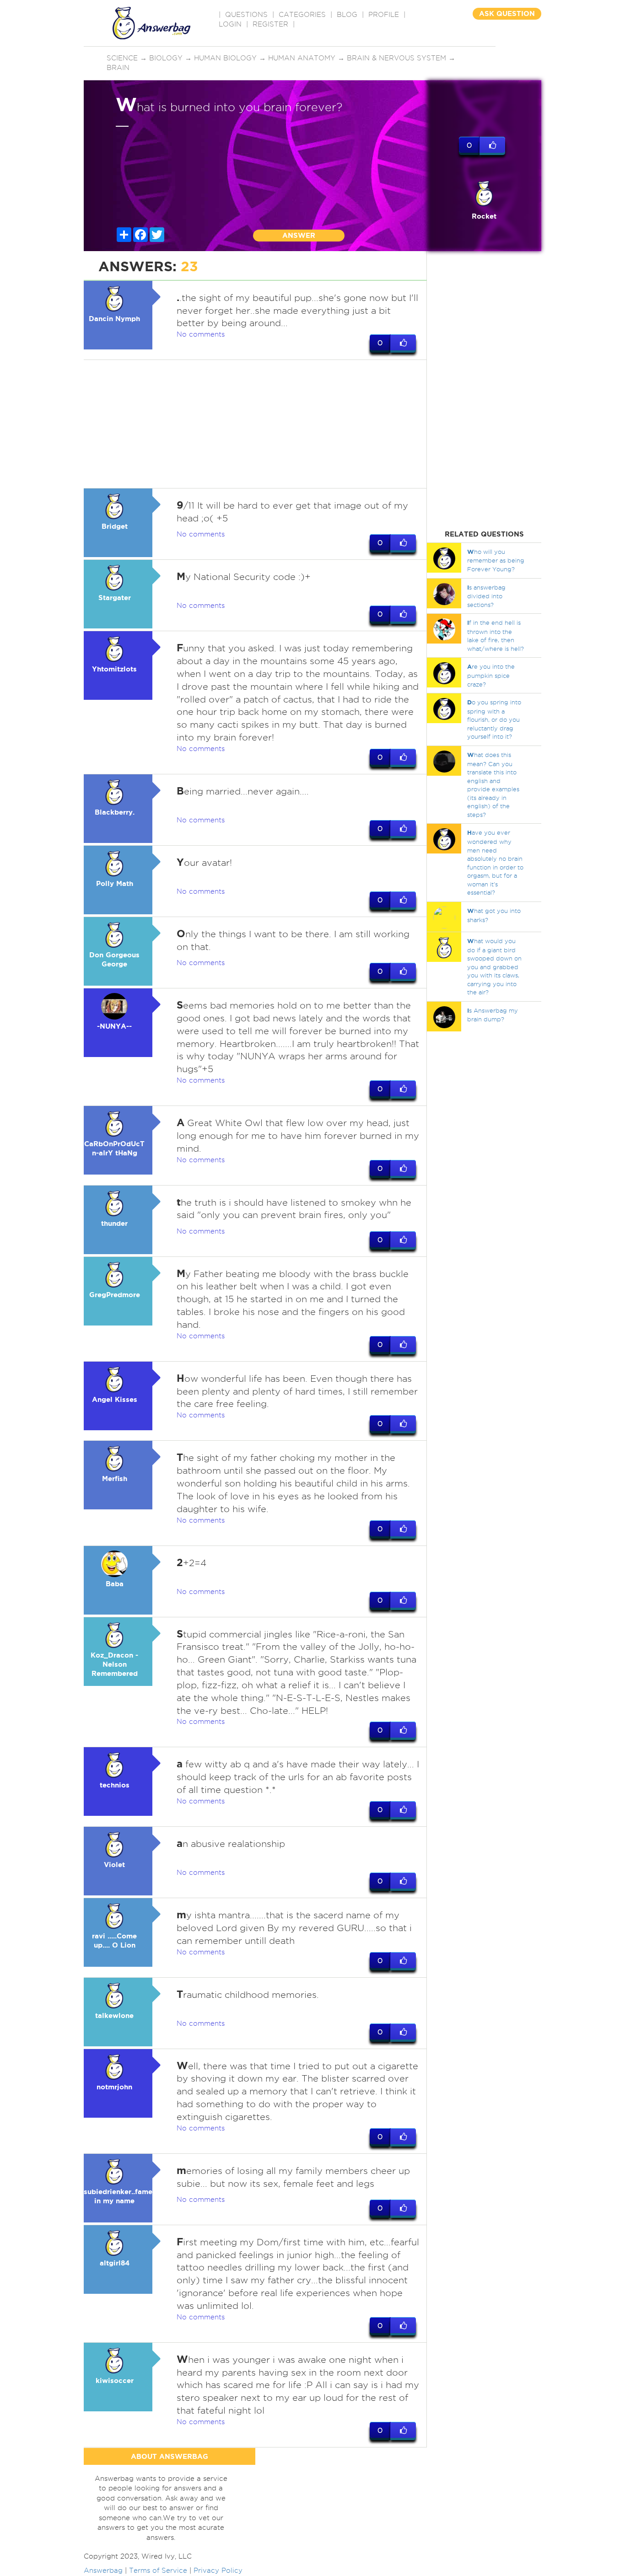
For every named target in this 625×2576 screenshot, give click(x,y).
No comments (201, 334)
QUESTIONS (246, 15)
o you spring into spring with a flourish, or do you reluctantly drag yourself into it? (494, 719)
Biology (166, 58)
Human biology (225, 58)
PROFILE (384, 15)
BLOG (347, 15)
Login (230, 24)
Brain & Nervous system (396, 58)
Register (270, 24)
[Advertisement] (255, 424)
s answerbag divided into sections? (486, 596)
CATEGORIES (302, 15)
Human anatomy (302, 58)
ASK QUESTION (507, 13)
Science (122, 58)
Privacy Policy (218, 2571)
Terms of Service (158, 2571)
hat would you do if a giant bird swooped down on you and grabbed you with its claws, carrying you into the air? (494, 966)
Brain (118, 68)
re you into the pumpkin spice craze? (491, 675)
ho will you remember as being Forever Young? (496, 560)
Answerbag (103, 2571)
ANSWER (299, 235)
